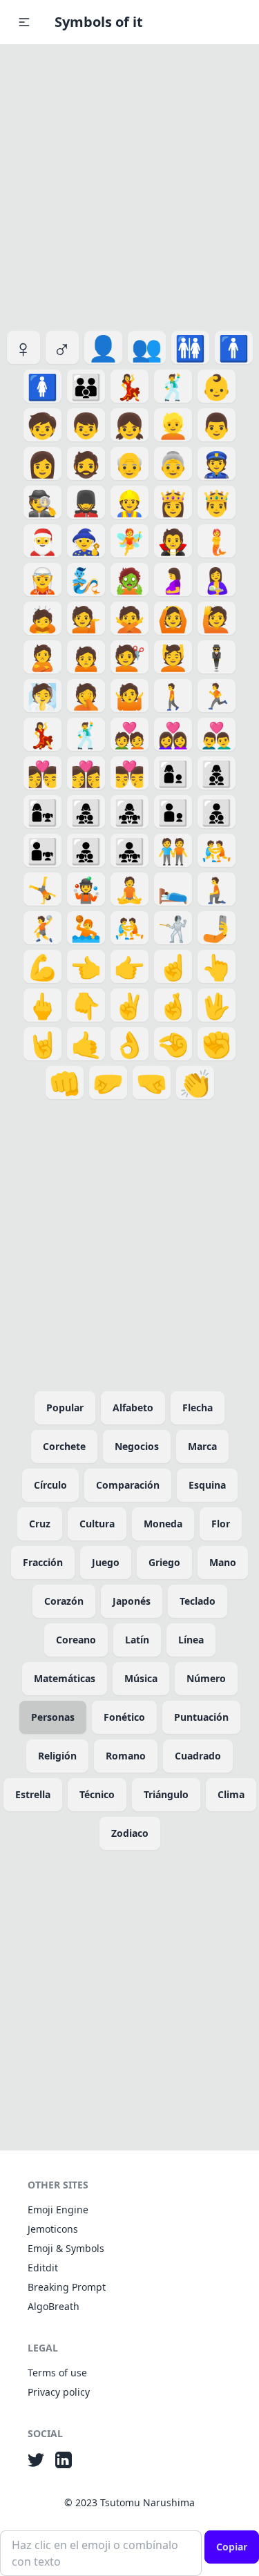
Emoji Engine (58, 2210)
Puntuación (201, 1717)
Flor (221, 1524)
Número (206, 1678)
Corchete (64, 1446)
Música (141, 1678)
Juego (106, 1562)
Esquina (207, 1485)
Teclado (198, 1601)
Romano (126, 1756)
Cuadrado (198, 1756)
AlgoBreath (54, 2306)
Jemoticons (53, 2229)
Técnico (97, 1794)
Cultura (97, 1524)
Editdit (43, 2268)
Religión (57, 1756)
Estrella (33, 1794)
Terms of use (57, 2373)
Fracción (43, 1562)
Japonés (132, 1601)
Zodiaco (130, 1833)
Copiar (232, 2547)
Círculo (50, 1485)
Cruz (40, 1524)
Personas (53, 1717)
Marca (202, 1446)
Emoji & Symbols (66, 2248)
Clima (231, 1794)
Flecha (198, 1408)
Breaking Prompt (67, 2287)
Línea (191, 1640)
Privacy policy (59, 2392)
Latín (137, 1640)
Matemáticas (65, 1678)
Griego (164, 1562)
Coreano (76, 1640)
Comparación (128, 1485)
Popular (65, 1408)
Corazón (64, 1601)
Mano (223, 1562)
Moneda (163, 1524)
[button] (24, 22)
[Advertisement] (129, 185)
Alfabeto (133, 1408)
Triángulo (166, 1794)
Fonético (124, 1717)
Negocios (137, 1446)
